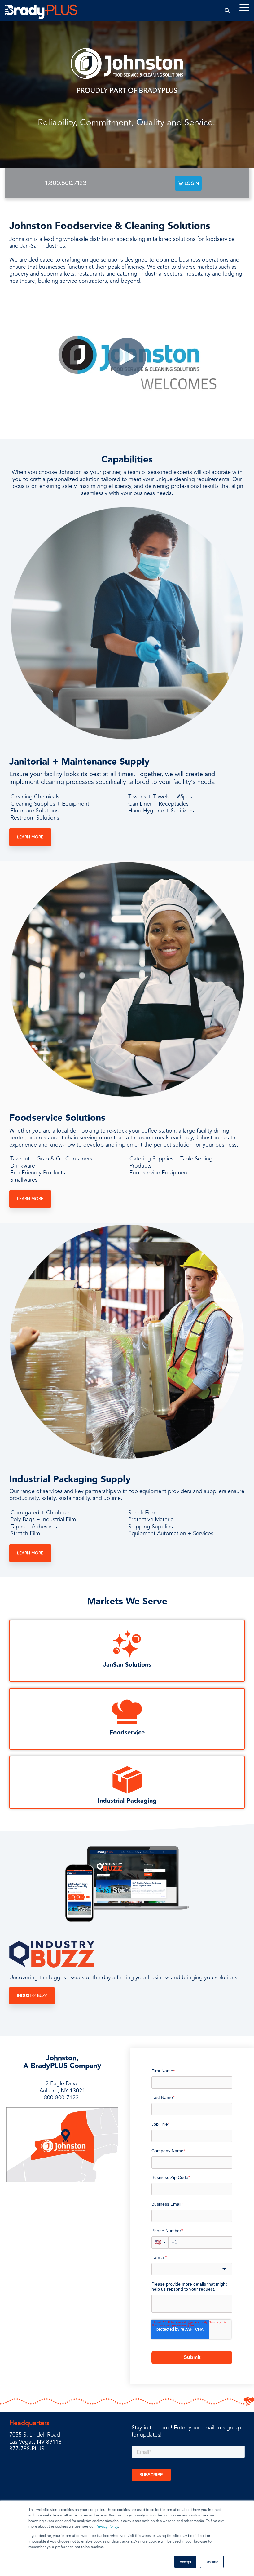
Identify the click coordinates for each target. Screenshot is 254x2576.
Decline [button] (212, 2562)
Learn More (30, 837)
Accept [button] (185, 2562)
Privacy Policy (107, 2527)
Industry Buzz (32, 1996)
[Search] (227, 10)
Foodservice (127, 1733)
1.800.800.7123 (66, 183)
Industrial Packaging (127, 1801)
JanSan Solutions (127, 1665)
